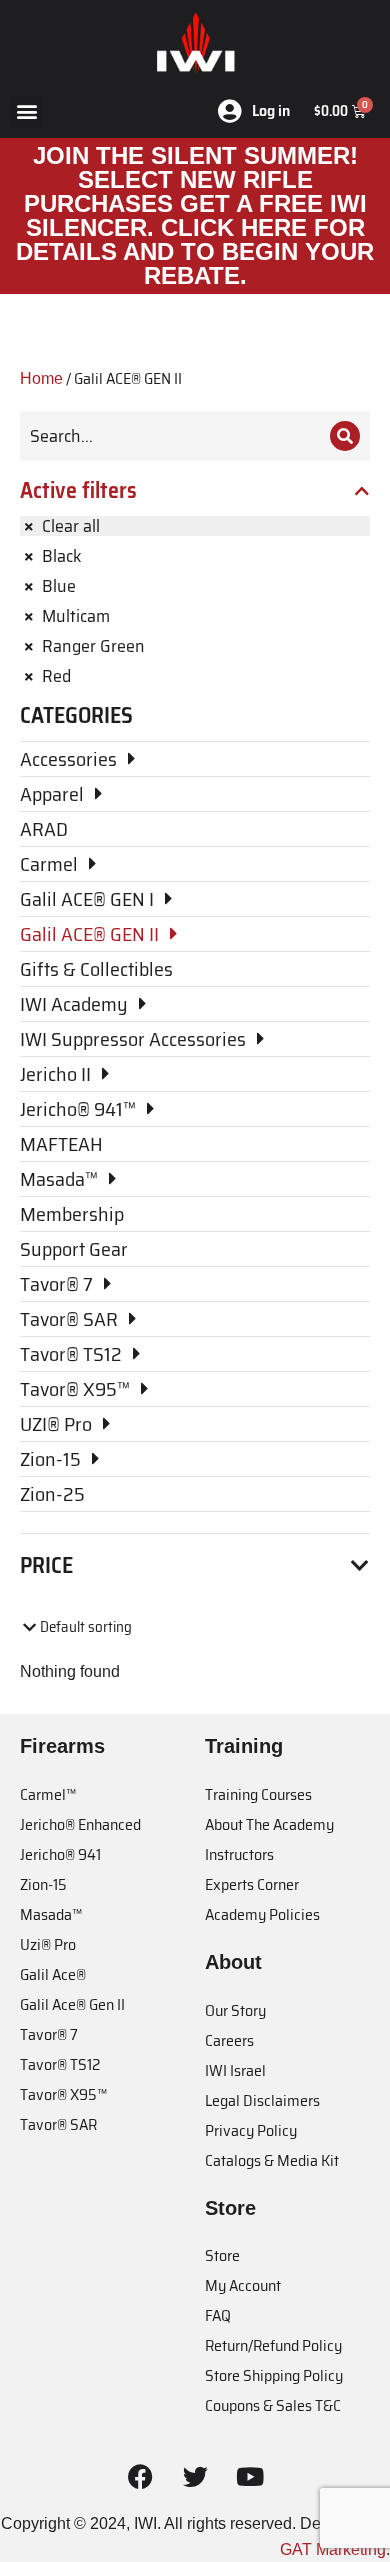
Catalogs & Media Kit (272, 2160)
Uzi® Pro (48, 1944)
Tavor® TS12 (60, 2064)
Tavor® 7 (49, 2034)
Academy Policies (262, 1914)
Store (222, 2255)
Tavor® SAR (58, 2124)
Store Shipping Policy (274, 2375)
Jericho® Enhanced (80, 1824)
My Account (243, 2285)
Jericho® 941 (60, 1854)
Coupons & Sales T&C (273, 2405)
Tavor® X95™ (63, 2094)
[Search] (345, 436)
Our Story (235, 2010)
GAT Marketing (333, 2549)
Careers (229, 2040)
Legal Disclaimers (262, 2100)
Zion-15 (43, 1884)
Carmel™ (48, 1794)
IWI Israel (235, 2070)
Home (41, 378)
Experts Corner (252, 1884)
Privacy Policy (251, 2130)
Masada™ (51, 1914)
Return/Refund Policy (273, 2345)
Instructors (239, 1854)
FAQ (218, 2315)
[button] (26, 111)
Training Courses (258, 1794)
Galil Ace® (53, 1974)
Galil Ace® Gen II (72, 2004)
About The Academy (269, 1824)
